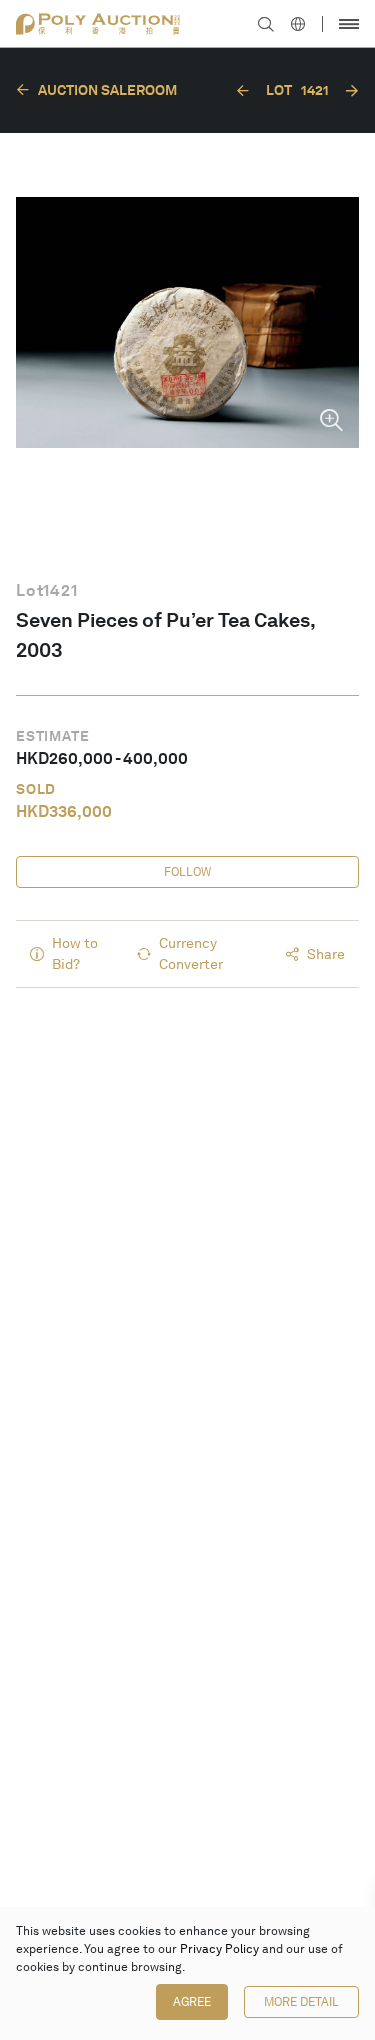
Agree (192, 2002)
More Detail (301, 2002)
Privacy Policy (219, 1949)
